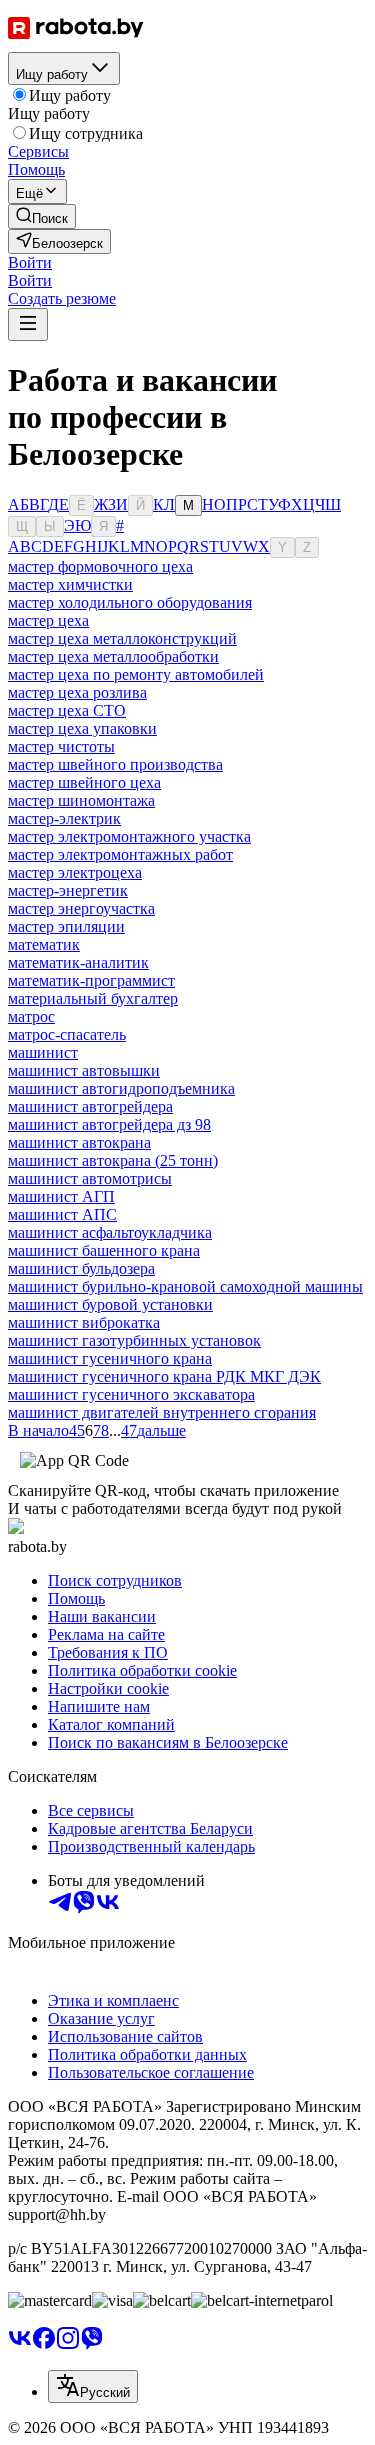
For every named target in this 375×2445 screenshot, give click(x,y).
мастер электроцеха (75, 872)
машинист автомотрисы (90, 1178)
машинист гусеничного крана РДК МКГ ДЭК (164, 1376)
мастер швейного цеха (84, 782)
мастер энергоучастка (81, 908)
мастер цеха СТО (67, 710)
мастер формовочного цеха (100, 566)
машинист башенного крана (104, 1250)
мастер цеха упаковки (82, 728)
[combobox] (93, 2386)
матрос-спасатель (67, 1034)
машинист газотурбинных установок (134, 1340)
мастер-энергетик (68, 890)
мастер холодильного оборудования (130, 602)
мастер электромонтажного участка (129, 836)
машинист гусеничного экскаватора (131, 1394)
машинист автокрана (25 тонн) (113, 1160)
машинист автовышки (84, 1070)
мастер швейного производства (115, 764)
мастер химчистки (70, 584)
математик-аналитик (78, 962)
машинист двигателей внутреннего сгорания (162, 1412)
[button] (30, 262)
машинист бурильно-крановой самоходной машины (185, 1286)
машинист (43, 1052)
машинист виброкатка (84, 1322)
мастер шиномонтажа (81, 800)
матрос (31, 1016)
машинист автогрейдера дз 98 (109, 1124)
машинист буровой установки (110, 1304)
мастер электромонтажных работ (120, 854)
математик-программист (91, 980)
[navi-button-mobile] (28, 324)
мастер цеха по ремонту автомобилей (136, 674)
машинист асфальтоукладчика (110, 1232)
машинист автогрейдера (90, 1106)
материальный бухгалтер (93, 998)
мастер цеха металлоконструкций (122, 638)
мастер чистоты (61, 746)
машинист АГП (61, 1196)
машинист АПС (62, 1214)
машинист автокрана (79, 1142)
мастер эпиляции (66, 926)
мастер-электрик (64, 818)
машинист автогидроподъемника (121, 1088)
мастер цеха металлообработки (113, 656)
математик (44, 944)
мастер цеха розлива (77, 692)
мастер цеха (48, 620)
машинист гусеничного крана (110, 1358)
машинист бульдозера (81, 1268)
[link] (42, 216)
